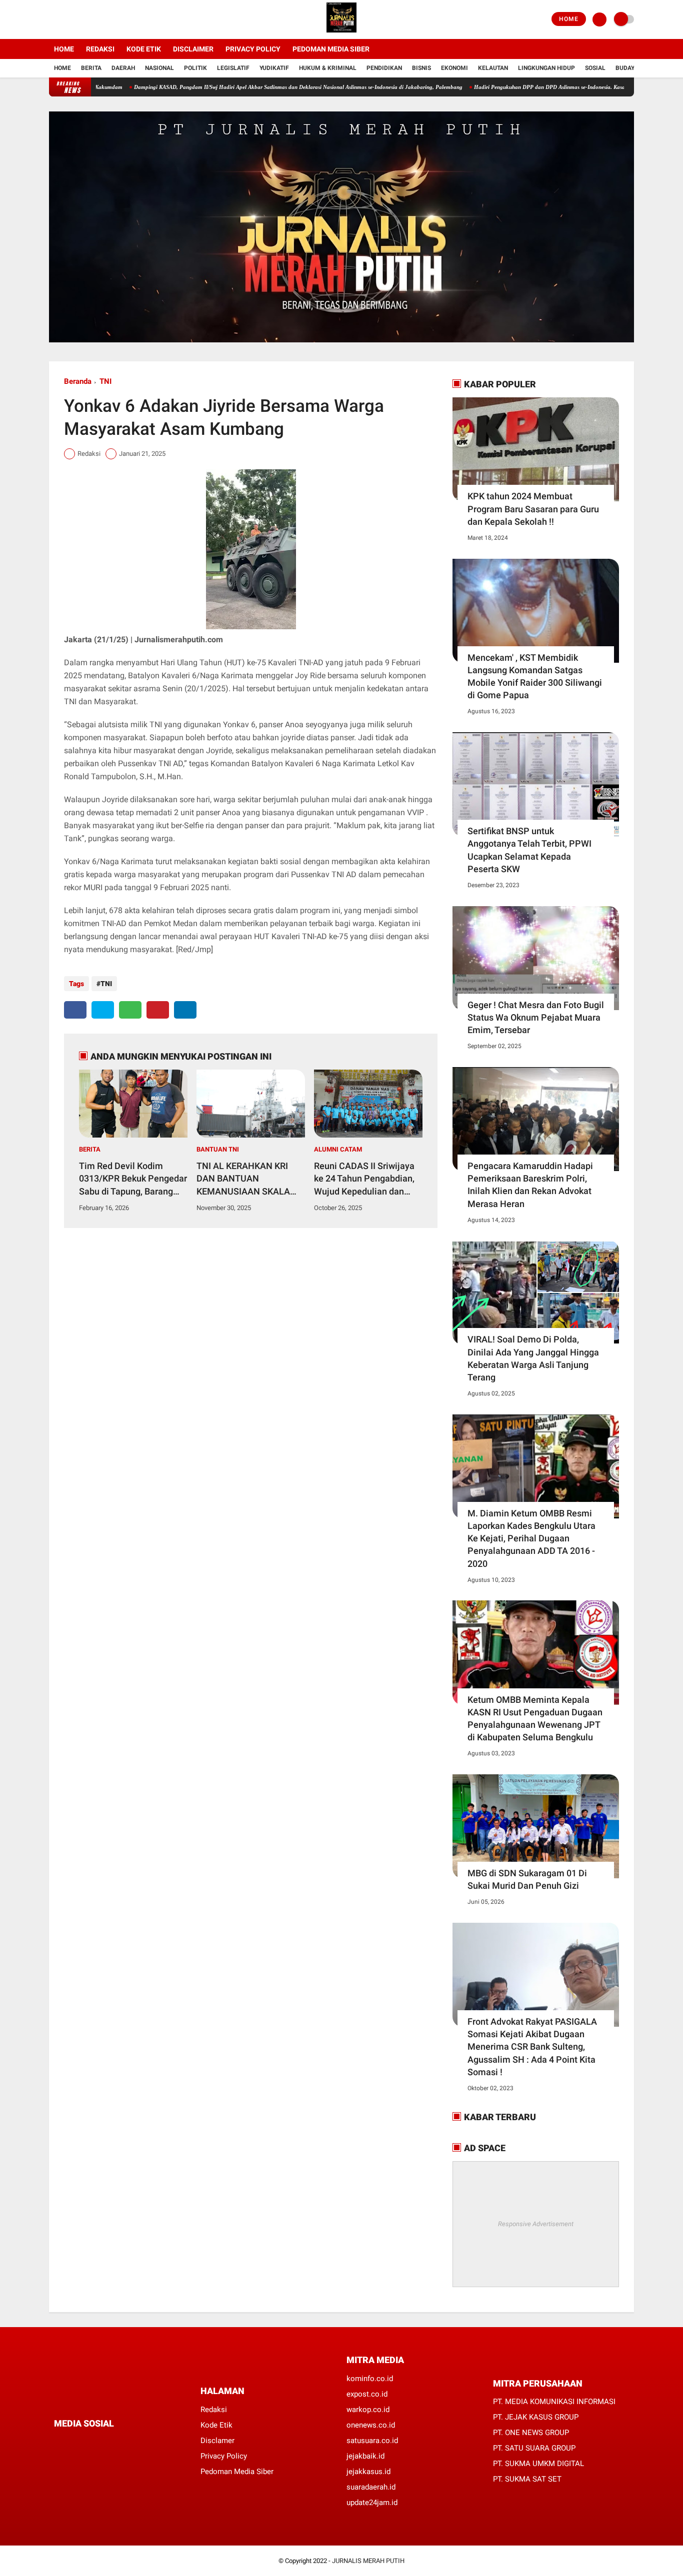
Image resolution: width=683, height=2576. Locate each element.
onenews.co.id (371, 2425)
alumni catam (338, 1149)
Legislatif (233, 68)
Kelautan (493, 68)
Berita (91, 68)
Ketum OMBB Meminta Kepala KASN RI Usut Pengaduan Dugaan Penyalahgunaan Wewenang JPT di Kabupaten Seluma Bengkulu (535, 1719)
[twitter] (65, 19)
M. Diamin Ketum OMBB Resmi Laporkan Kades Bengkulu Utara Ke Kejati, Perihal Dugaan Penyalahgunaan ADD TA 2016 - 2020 (531, 1538)
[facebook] (52, 19)
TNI (105, 381)
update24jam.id (372, 2503)
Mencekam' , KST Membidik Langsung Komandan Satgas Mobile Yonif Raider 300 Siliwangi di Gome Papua (535, 676)
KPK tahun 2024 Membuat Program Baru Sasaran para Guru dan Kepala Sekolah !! (533, 509)
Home (569, 19)
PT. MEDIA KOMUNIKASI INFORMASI (554, 2402)
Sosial (595, 68)
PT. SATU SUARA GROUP (534, 2448)
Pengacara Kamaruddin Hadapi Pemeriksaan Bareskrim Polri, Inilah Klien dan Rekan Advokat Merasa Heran (530, 1185)
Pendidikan (384, 68)
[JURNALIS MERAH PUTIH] (341, 33)
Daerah (123, 68)
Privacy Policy (253, 49)
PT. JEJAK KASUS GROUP (536, 2417)
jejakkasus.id (368, 2472)
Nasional (159, 68)
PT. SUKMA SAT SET (527, 2479)
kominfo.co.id (370, 2379)
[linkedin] (185, 1010)
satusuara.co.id (372, 2441)
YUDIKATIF (274, 68)
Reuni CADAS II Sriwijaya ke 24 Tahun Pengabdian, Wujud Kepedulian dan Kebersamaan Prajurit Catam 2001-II (364, 1179)
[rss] (151, 2442)
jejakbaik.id (365, 2456)
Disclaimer (193, 49)
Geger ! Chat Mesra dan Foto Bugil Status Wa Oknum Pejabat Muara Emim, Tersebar (536, 1017)
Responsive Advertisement (536, 2224)
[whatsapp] (130, 1010)
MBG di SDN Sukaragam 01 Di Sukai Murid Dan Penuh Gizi (527, 1879)
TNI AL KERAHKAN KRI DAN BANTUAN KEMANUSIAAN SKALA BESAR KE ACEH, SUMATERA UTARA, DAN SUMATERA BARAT (246, 1179)
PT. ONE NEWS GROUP (531, 2433)
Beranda (78, 381)
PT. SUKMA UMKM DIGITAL (538, 2464)
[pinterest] (158, 1010)
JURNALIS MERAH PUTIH (368, 2561)
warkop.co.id (368, 2410)
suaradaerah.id (371, 2487)
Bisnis (421, 68)
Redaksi (100, 49)
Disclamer (217, 2441)
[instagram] (79, 19)
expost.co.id (367, 2394)
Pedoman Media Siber (331, 49)
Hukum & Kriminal (328, 68)
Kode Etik (144, 49)
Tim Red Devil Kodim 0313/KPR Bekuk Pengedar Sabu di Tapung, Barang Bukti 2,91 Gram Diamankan (133, 1179)
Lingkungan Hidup (546, 68)
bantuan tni (218, 1149)
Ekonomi (454, 68)
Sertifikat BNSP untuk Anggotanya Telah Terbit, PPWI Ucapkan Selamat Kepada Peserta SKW (529, 850)
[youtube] (92, 19)
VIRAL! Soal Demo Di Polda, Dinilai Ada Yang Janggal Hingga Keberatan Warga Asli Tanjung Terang (533, 1358)
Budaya (627, 68)
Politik (195, 68)
